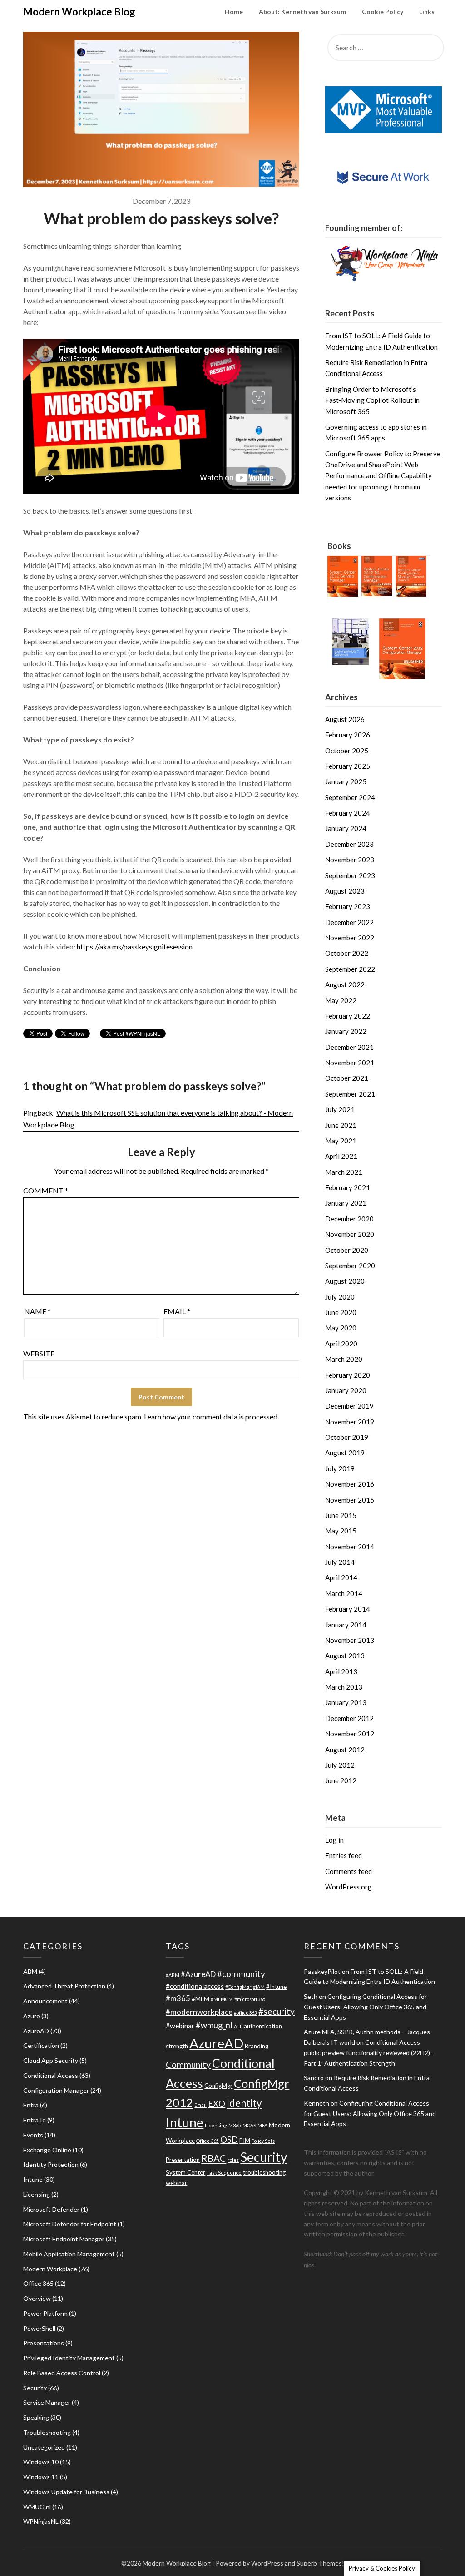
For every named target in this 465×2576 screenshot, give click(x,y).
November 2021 (350, 1063)
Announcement (45, 2001)
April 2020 (341, 1344)
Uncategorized (44, 2447)
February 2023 (348, 906)
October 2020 (347, 1250)
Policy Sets (263, 2141)
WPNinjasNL (41, 2521)
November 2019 (350, 1422)
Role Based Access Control (62, 2373)
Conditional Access (51, 2075)
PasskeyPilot (322, 1971)
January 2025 (346, 781)
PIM (245, 2141)
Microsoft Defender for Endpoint (70, 2224)
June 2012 (341, 1780)
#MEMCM (222, 1999)
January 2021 (346, 1203)
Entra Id (35, 2120)
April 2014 (341, 1577)
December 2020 (349, 1219)
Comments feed (349, 1871)
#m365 (178, 1998)
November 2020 (350, 1234)
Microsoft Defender (51, 2209)
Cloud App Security (51, 2060)
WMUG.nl (37, 2507)
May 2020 (341, 1328)
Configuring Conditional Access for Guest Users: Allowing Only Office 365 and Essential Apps (365, 2007)
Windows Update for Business (66, 2492)
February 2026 (348, 735)
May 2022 (341, 1000)
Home (234, 12)
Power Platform (45, 2313)
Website (39, 1353)
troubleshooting (264, 2172)
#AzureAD (198, 1974)
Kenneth (317, 2103)
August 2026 (345, 719)
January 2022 (346, 1031)
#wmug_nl (214, 2025)
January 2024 (346, 828)
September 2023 (350, 875)
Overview (37, 2298)
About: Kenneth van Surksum (302, 12)
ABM (30, 1971)
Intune (33, 2179)
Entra (31, 2105)
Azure (32, 2016)
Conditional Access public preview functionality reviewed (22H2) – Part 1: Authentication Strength (369, 2053)
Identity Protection (51, 2164)
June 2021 (341, 1125)
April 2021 (341, 1156)
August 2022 (345, 984)
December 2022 (349, 922)
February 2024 (348, 813)
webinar (176, 2183)
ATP (238, 2026)
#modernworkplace (199, 2012)
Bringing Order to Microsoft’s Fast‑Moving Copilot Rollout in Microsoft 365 (372, 400)
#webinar (180, 2026)
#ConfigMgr (238, 1987)
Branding (257, 2046)
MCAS (249, 2125)
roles (233, 2160)
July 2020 (340, 1297)
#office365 (245, 2013)
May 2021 (341, 1141)
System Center (186, 2172)
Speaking (36, 2417)
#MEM (200, 1999)
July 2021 (340, 1109)
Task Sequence (224, 2173)
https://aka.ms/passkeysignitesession (135, 947)
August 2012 (345, 1750)
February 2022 (348, 1016)
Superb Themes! (320, 2563)
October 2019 (347, 1437)
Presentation (183, 2160)
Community (188, 2064)
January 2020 (346, 1390)
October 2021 (347, 1078)
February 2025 (348, 766)
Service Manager (47, 2402)
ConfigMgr (218, 2086)
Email (177, 1311)
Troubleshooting (47, 2432)
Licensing (37, 2194)
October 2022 (347, 953)
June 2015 (341, 1515)
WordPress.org (349, 1887)
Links (427, 12)
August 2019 (345, 1453)
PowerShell (39, 2328)
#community (241, 1974)
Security (35, 2388)
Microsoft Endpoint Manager (64, 2239)
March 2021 (344, 1172)
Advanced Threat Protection (64, 1986)
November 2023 (350, 860)
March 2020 (344, 1359)
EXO (217, 2104)
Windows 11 (41, 2477)
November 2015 (350, 1500)
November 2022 (350, 938)
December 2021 (349, 1047)
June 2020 (341, 1312)
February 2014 (348, 1609)
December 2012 (349, 1718)
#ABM (173, 1975)
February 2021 (348, 1187)
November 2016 (350, 1484)
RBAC (214, 2158)
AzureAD (36, 2031)
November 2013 (350, 1640)
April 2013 (341, 1671)
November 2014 (350, 1547)
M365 (235, 2125)
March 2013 (344, 1687)
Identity (244, 2103)
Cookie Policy (383, 12)
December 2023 (349, 844)
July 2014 (340, 1562)
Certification (41, 2045)
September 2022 (350, 969)
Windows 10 (41, 2462)
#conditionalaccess (195, 1986)
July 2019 (340, 1468)
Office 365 (38, 2283)
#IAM (259, 1987)
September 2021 (350, 1094)
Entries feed (344, 1855)
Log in (334, 1840)
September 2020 (350, 1266)
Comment (46, 1190)
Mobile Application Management (69, 2254)
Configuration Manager (56, 2090)
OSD (229, 2140)
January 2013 (346, 1702)
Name (37, 1311)
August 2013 (345, 1656)
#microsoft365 (250, 1999)
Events (33, 2135)
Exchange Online (47, 2150)
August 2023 (345, 891)
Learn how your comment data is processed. (211, 1417)
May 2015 (341, 1531)
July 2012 (340, 1765)
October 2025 (347, 751)
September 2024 (350, 797)
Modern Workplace (50, 2269)
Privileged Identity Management (69, 2358)
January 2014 (346, 1625)
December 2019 (349, 1406)
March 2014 (344, 1593)
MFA (262, 2125)
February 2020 (348, 1375)
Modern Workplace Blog (79, 12)
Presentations (44, 2343)
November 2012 (350, 1734)
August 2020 (345, 1281)
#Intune (276, 1987)
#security (277, 2011)
